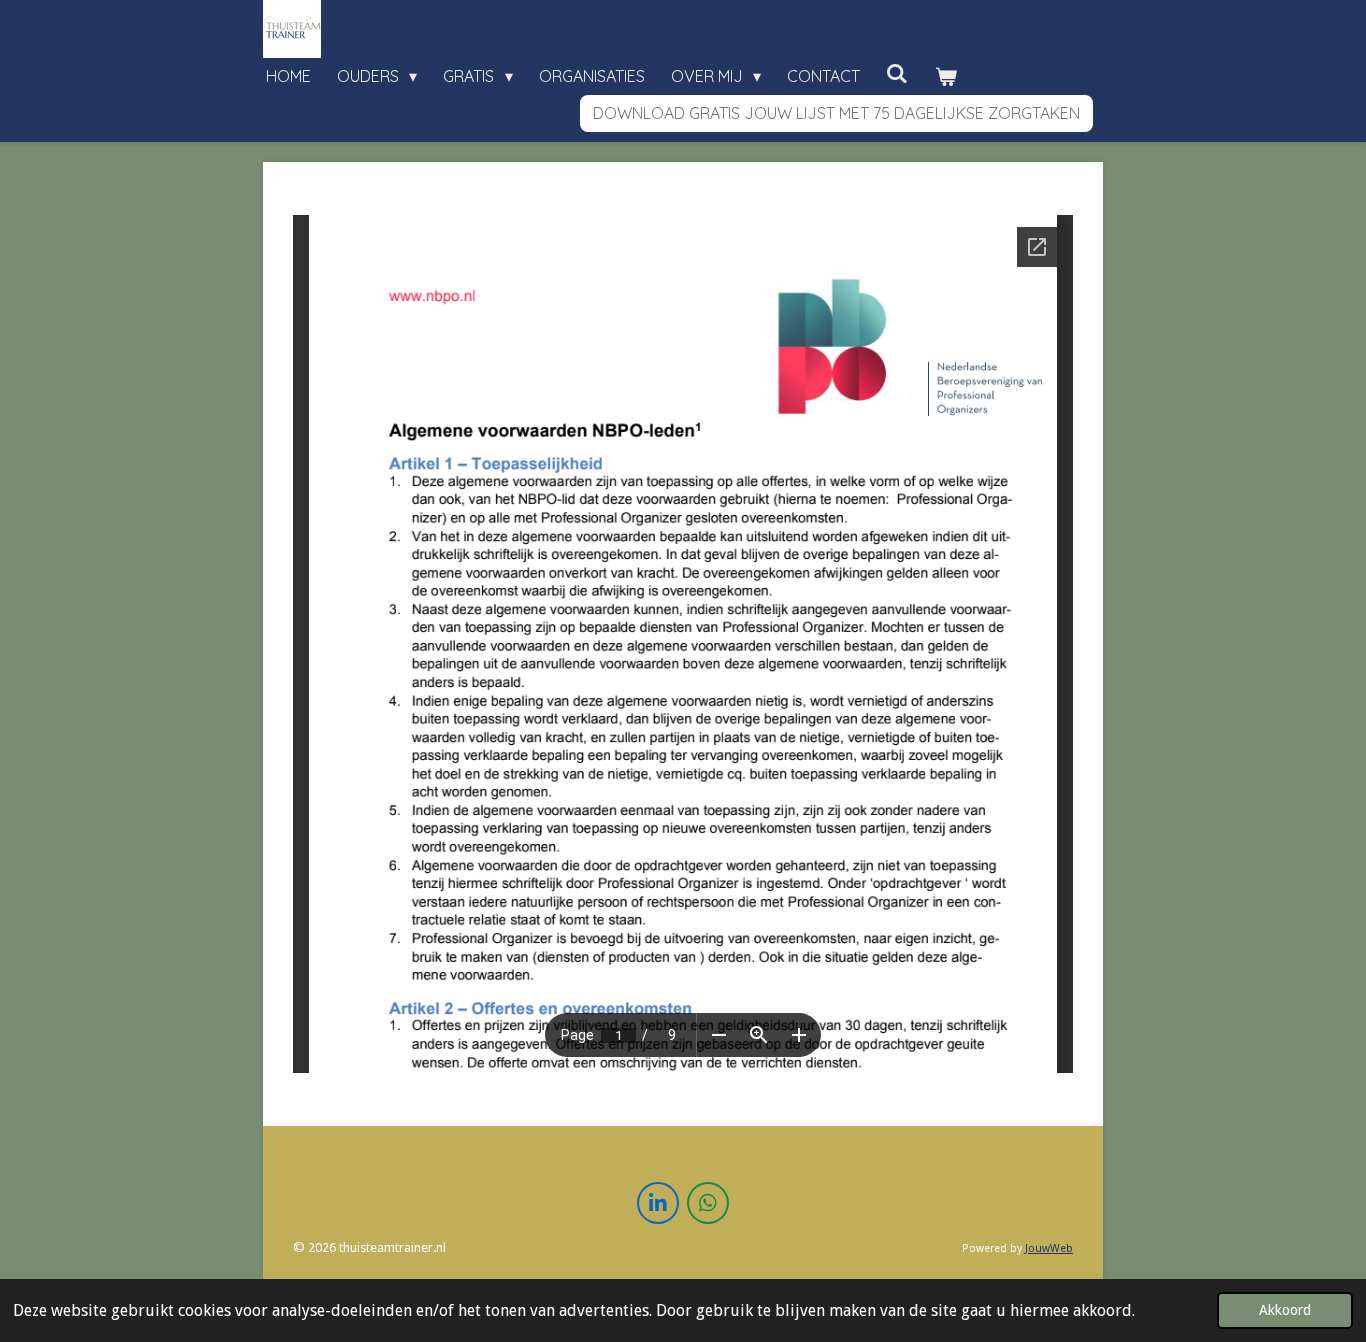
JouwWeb (1049, 1248)
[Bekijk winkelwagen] (946, 76)
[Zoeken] (897, 73)
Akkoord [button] (1285, 1310)
